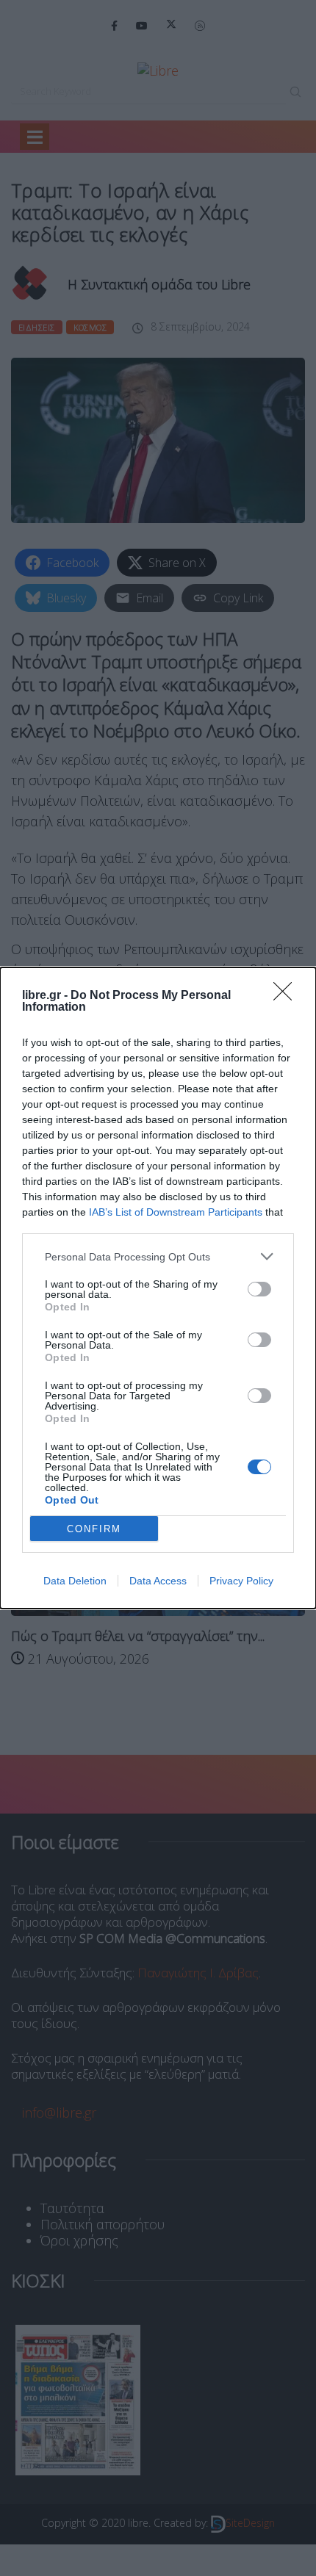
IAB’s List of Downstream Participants (176, 1212)
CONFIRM (94, 1529)
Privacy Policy (241, 1581)
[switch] (259, 1289)
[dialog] (158, 1288)
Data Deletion (75, 1581)
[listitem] (158, 1256)
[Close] (287, 996)
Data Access (158, 1581)
